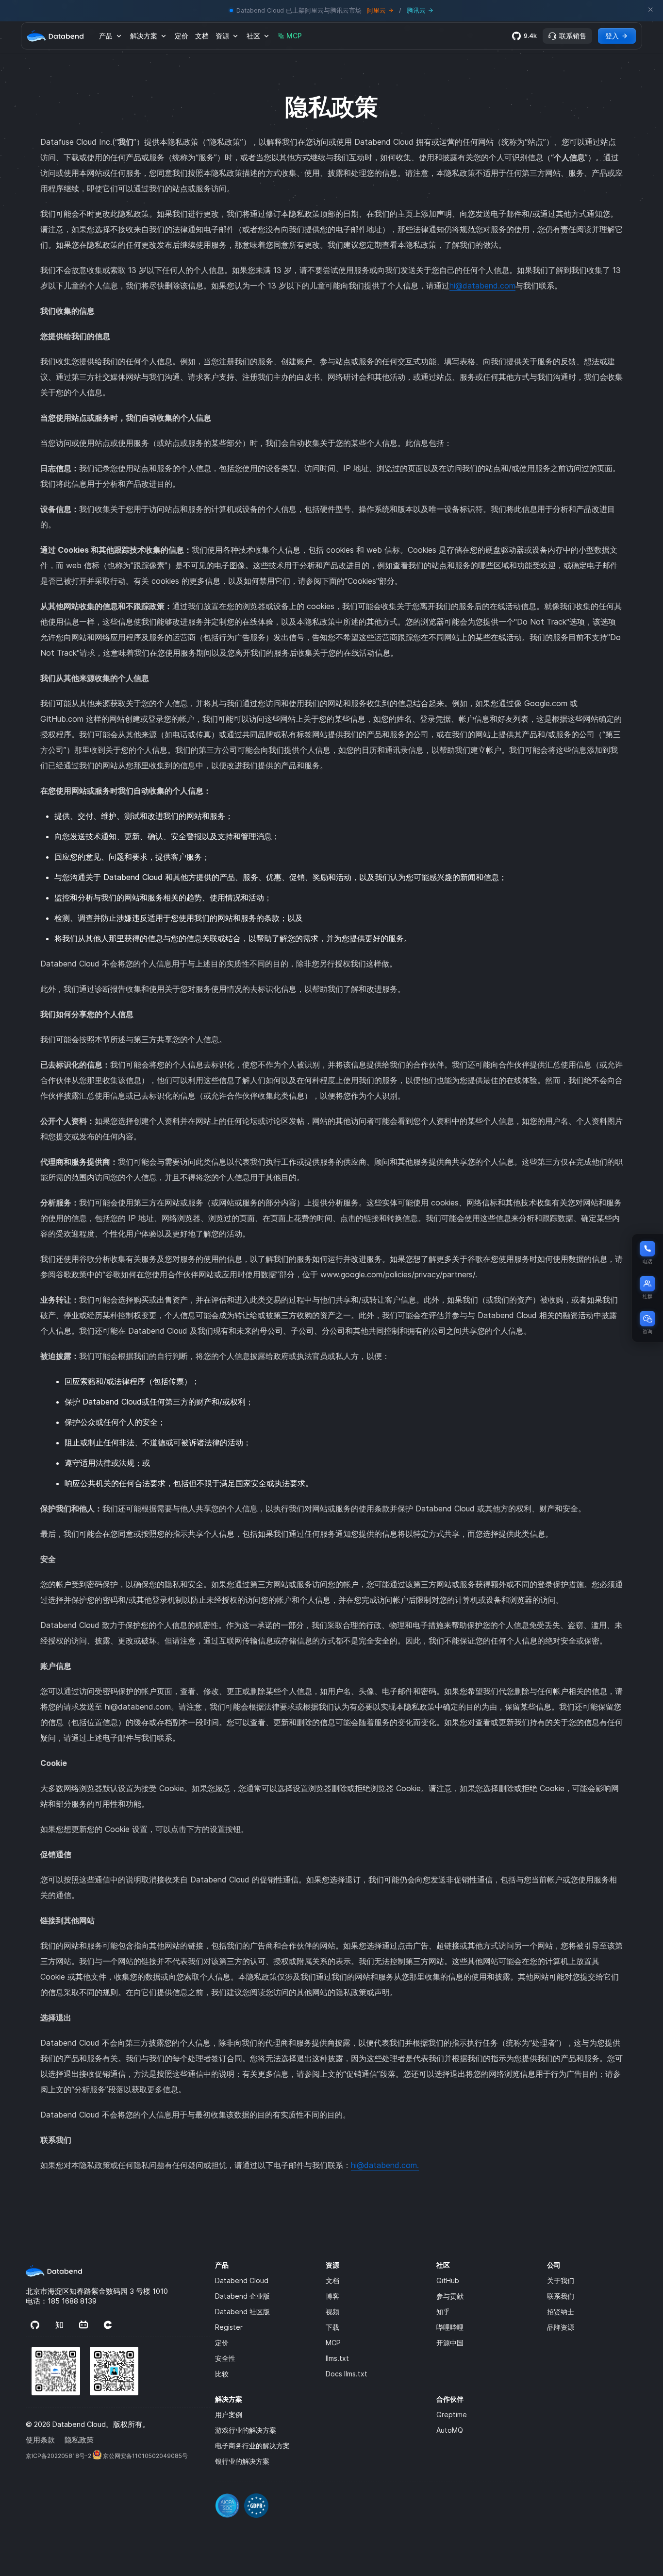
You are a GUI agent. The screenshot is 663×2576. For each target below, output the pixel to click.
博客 (332, 2296)
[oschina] (108, 2326)
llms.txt (337, 2358)
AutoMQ (450, 2430)
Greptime (452, 2415)
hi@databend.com (482, 286)
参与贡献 (450, 2296)
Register (229, 2327)
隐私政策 (79, 2440)
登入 (612, 36)
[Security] (429, 2499)
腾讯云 (416, 10)
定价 (182, 36)
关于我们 (561, 2280)
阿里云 (376, 10)
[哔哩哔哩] (83, 2326)
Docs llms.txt (347, 2374)
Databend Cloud (242, 2280)
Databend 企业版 (242, 2296)
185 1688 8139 (72, 2301)
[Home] (55, 36)
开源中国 (450, 2343)
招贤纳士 (561, 2312)
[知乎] (59, 2326)
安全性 (225, 2358)
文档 (202, 36)
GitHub (448, 2280)
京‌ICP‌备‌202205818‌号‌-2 (58, 2456)
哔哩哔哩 (450, 2327)
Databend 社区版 (242, 2312)
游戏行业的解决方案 (246, 2430)
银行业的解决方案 (242, 2461)
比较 (222, 2374)
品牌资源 (561, 2327)
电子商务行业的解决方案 (252, 2446)
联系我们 (561, 2296)
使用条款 (40, 2440)
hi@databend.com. (385, 2165)
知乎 (443, 2312)
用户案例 (229, 2415)
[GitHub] (35, 2326)
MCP (294, 36)
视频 (332, 2312)
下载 (332, 2327)
